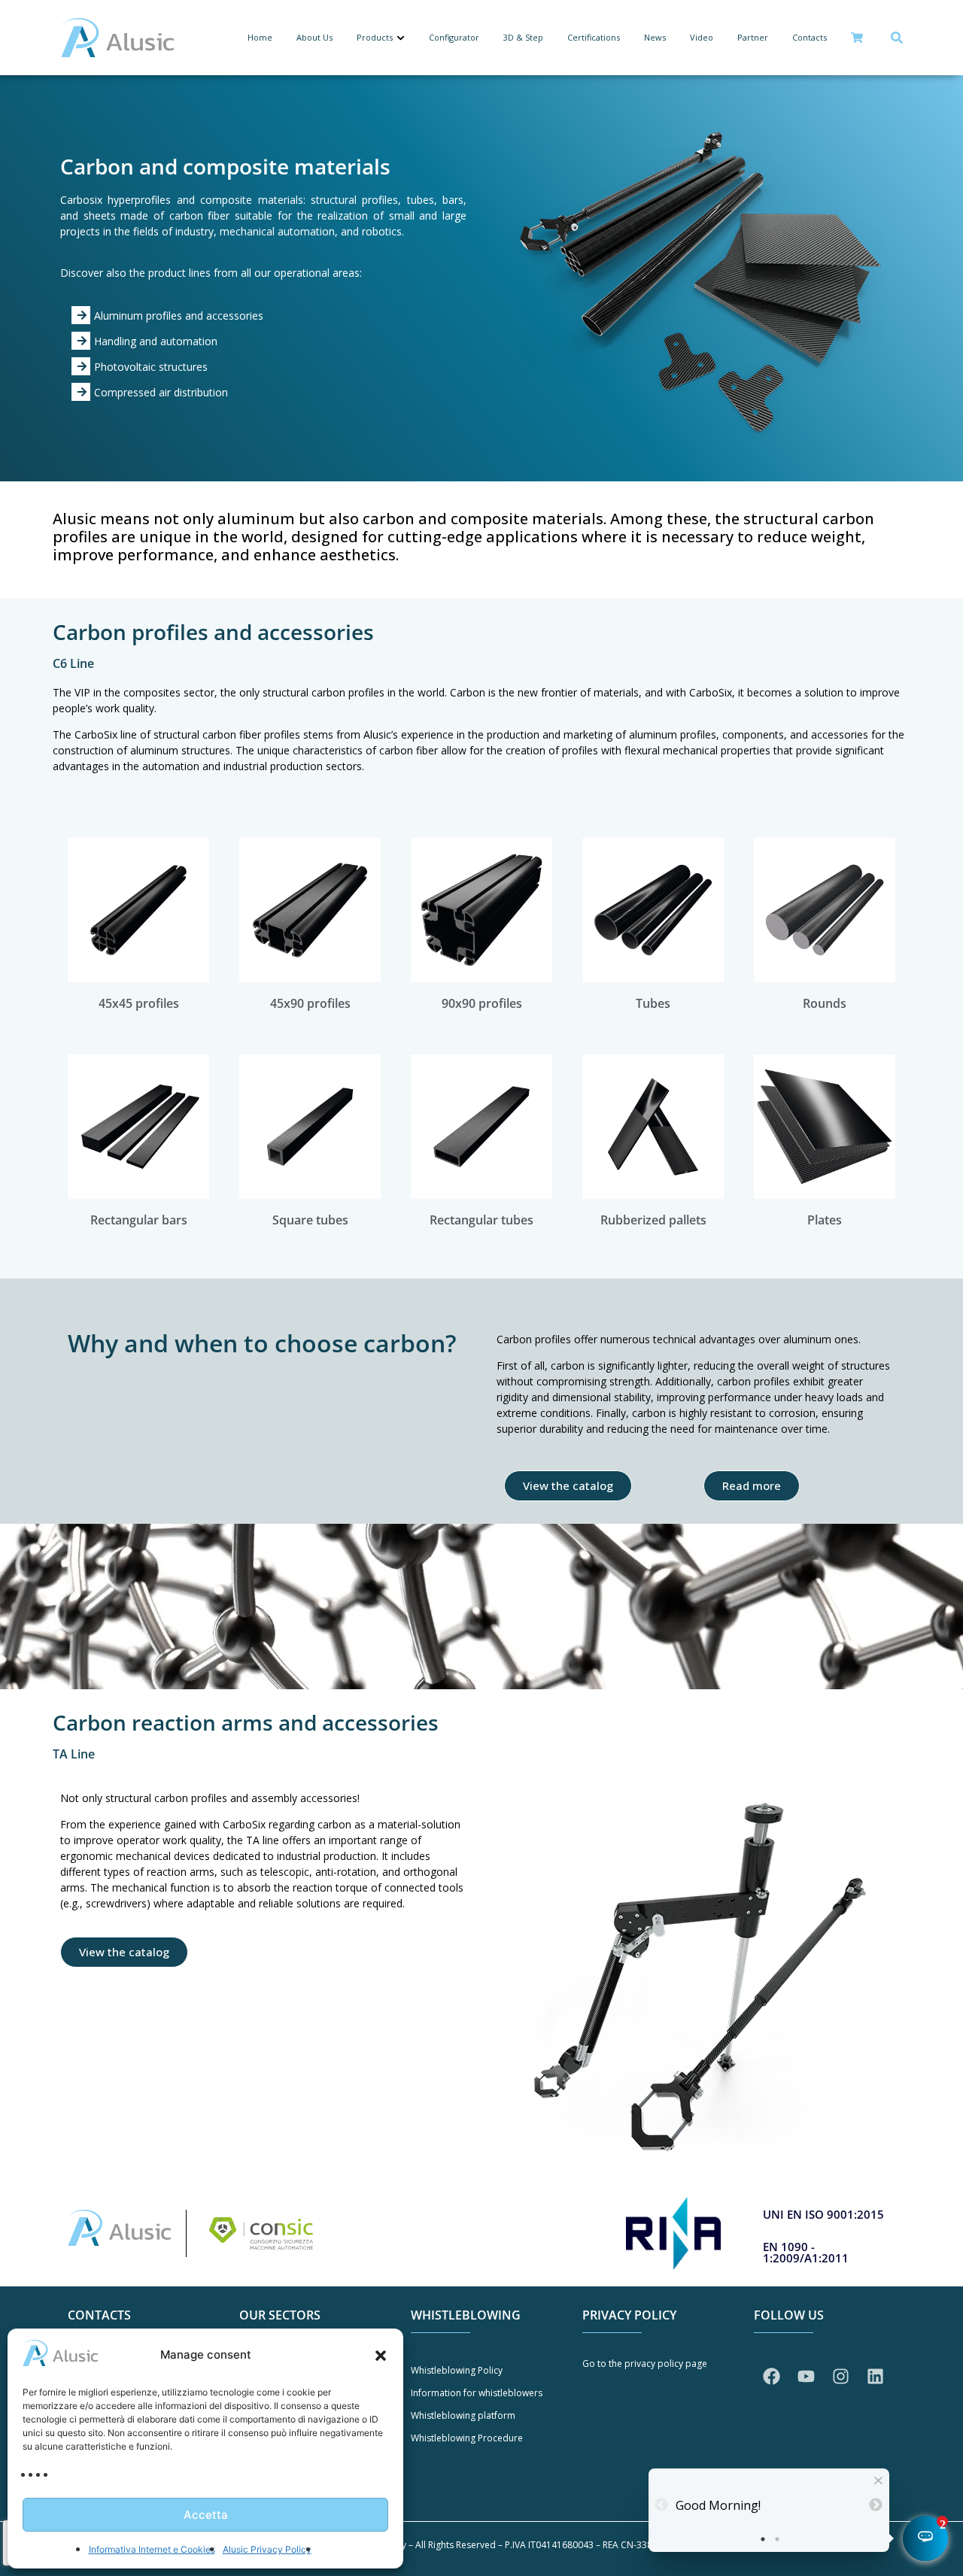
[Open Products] (401, 38)
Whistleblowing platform (463, 2415)
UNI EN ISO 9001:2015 (823, 2214)
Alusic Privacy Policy (267, 2549)
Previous (659, 2505)
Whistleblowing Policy (457, 2370)
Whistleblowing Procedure (467, 2438)
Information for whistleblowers (477, 2393)
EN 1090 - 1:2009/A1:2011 (806, 2252)
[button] (381, 2356)
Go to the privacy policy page (645, 2364)
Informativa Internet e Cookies (152, 2549)
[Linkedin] (875, 2377)
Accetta (206, 2515)
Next (874, 2505)
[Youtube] (806, 2377)
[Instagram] (840, 2377)
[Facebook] (771, 2377)
